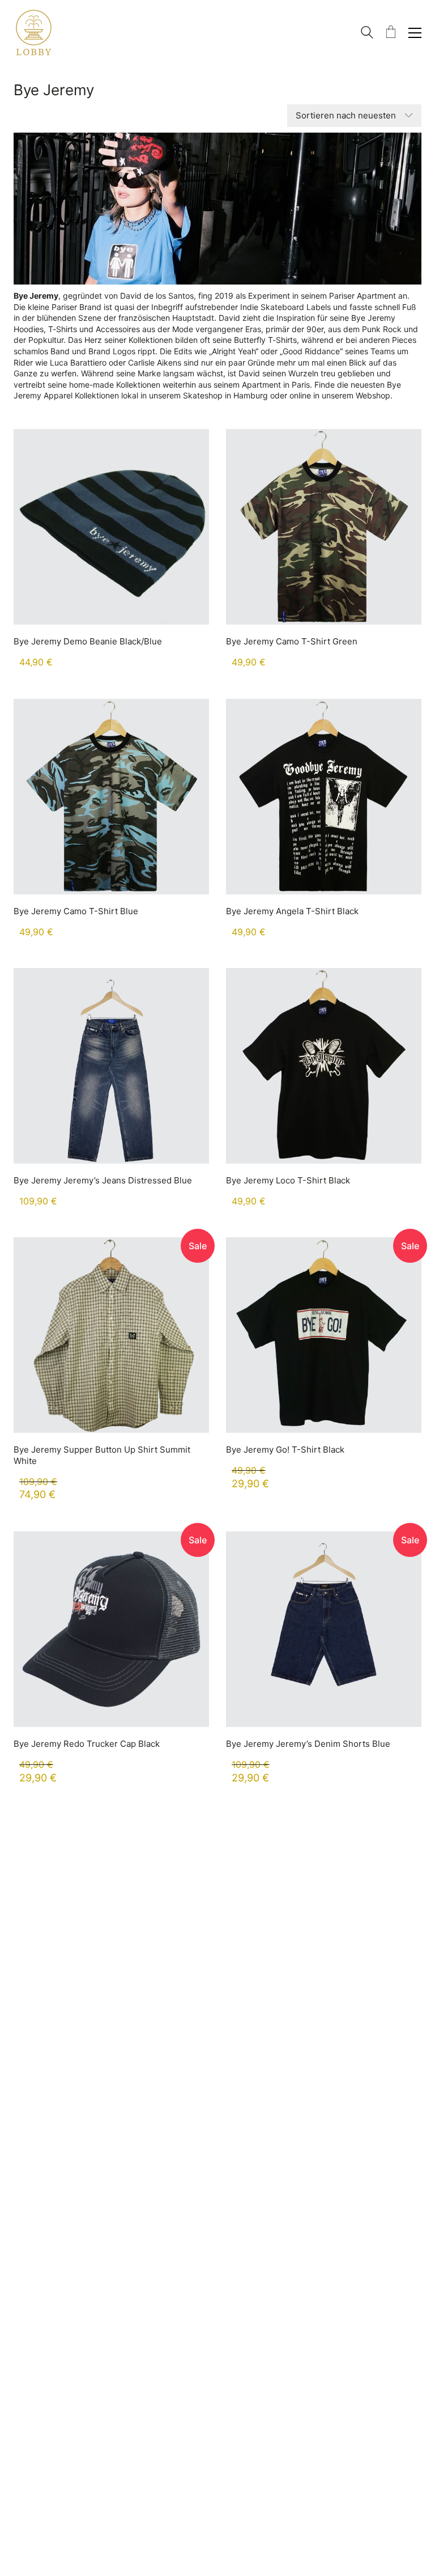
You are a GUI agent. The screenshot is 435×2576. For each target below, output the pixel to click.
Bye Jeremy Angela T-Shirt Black (292, 911)
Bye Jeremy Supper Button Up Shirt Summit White (102, 1455)
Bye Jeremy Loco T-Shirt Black (288, 1180)
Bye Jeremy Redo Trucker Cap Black (87, 1744)
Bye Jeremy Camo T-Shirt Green (292, 641)
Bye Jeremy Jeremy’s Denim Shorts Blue (308, 1744)
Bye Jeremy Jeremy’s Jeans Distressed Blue (103, 1180)
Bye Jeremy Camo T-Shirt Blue (76, 911)
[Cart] (391, 33)
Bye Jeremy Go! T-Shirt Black (285, 1450)
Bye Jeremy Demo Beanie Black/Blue (88, 641)
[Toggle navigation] (415, 33)
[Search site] (367, 34)
